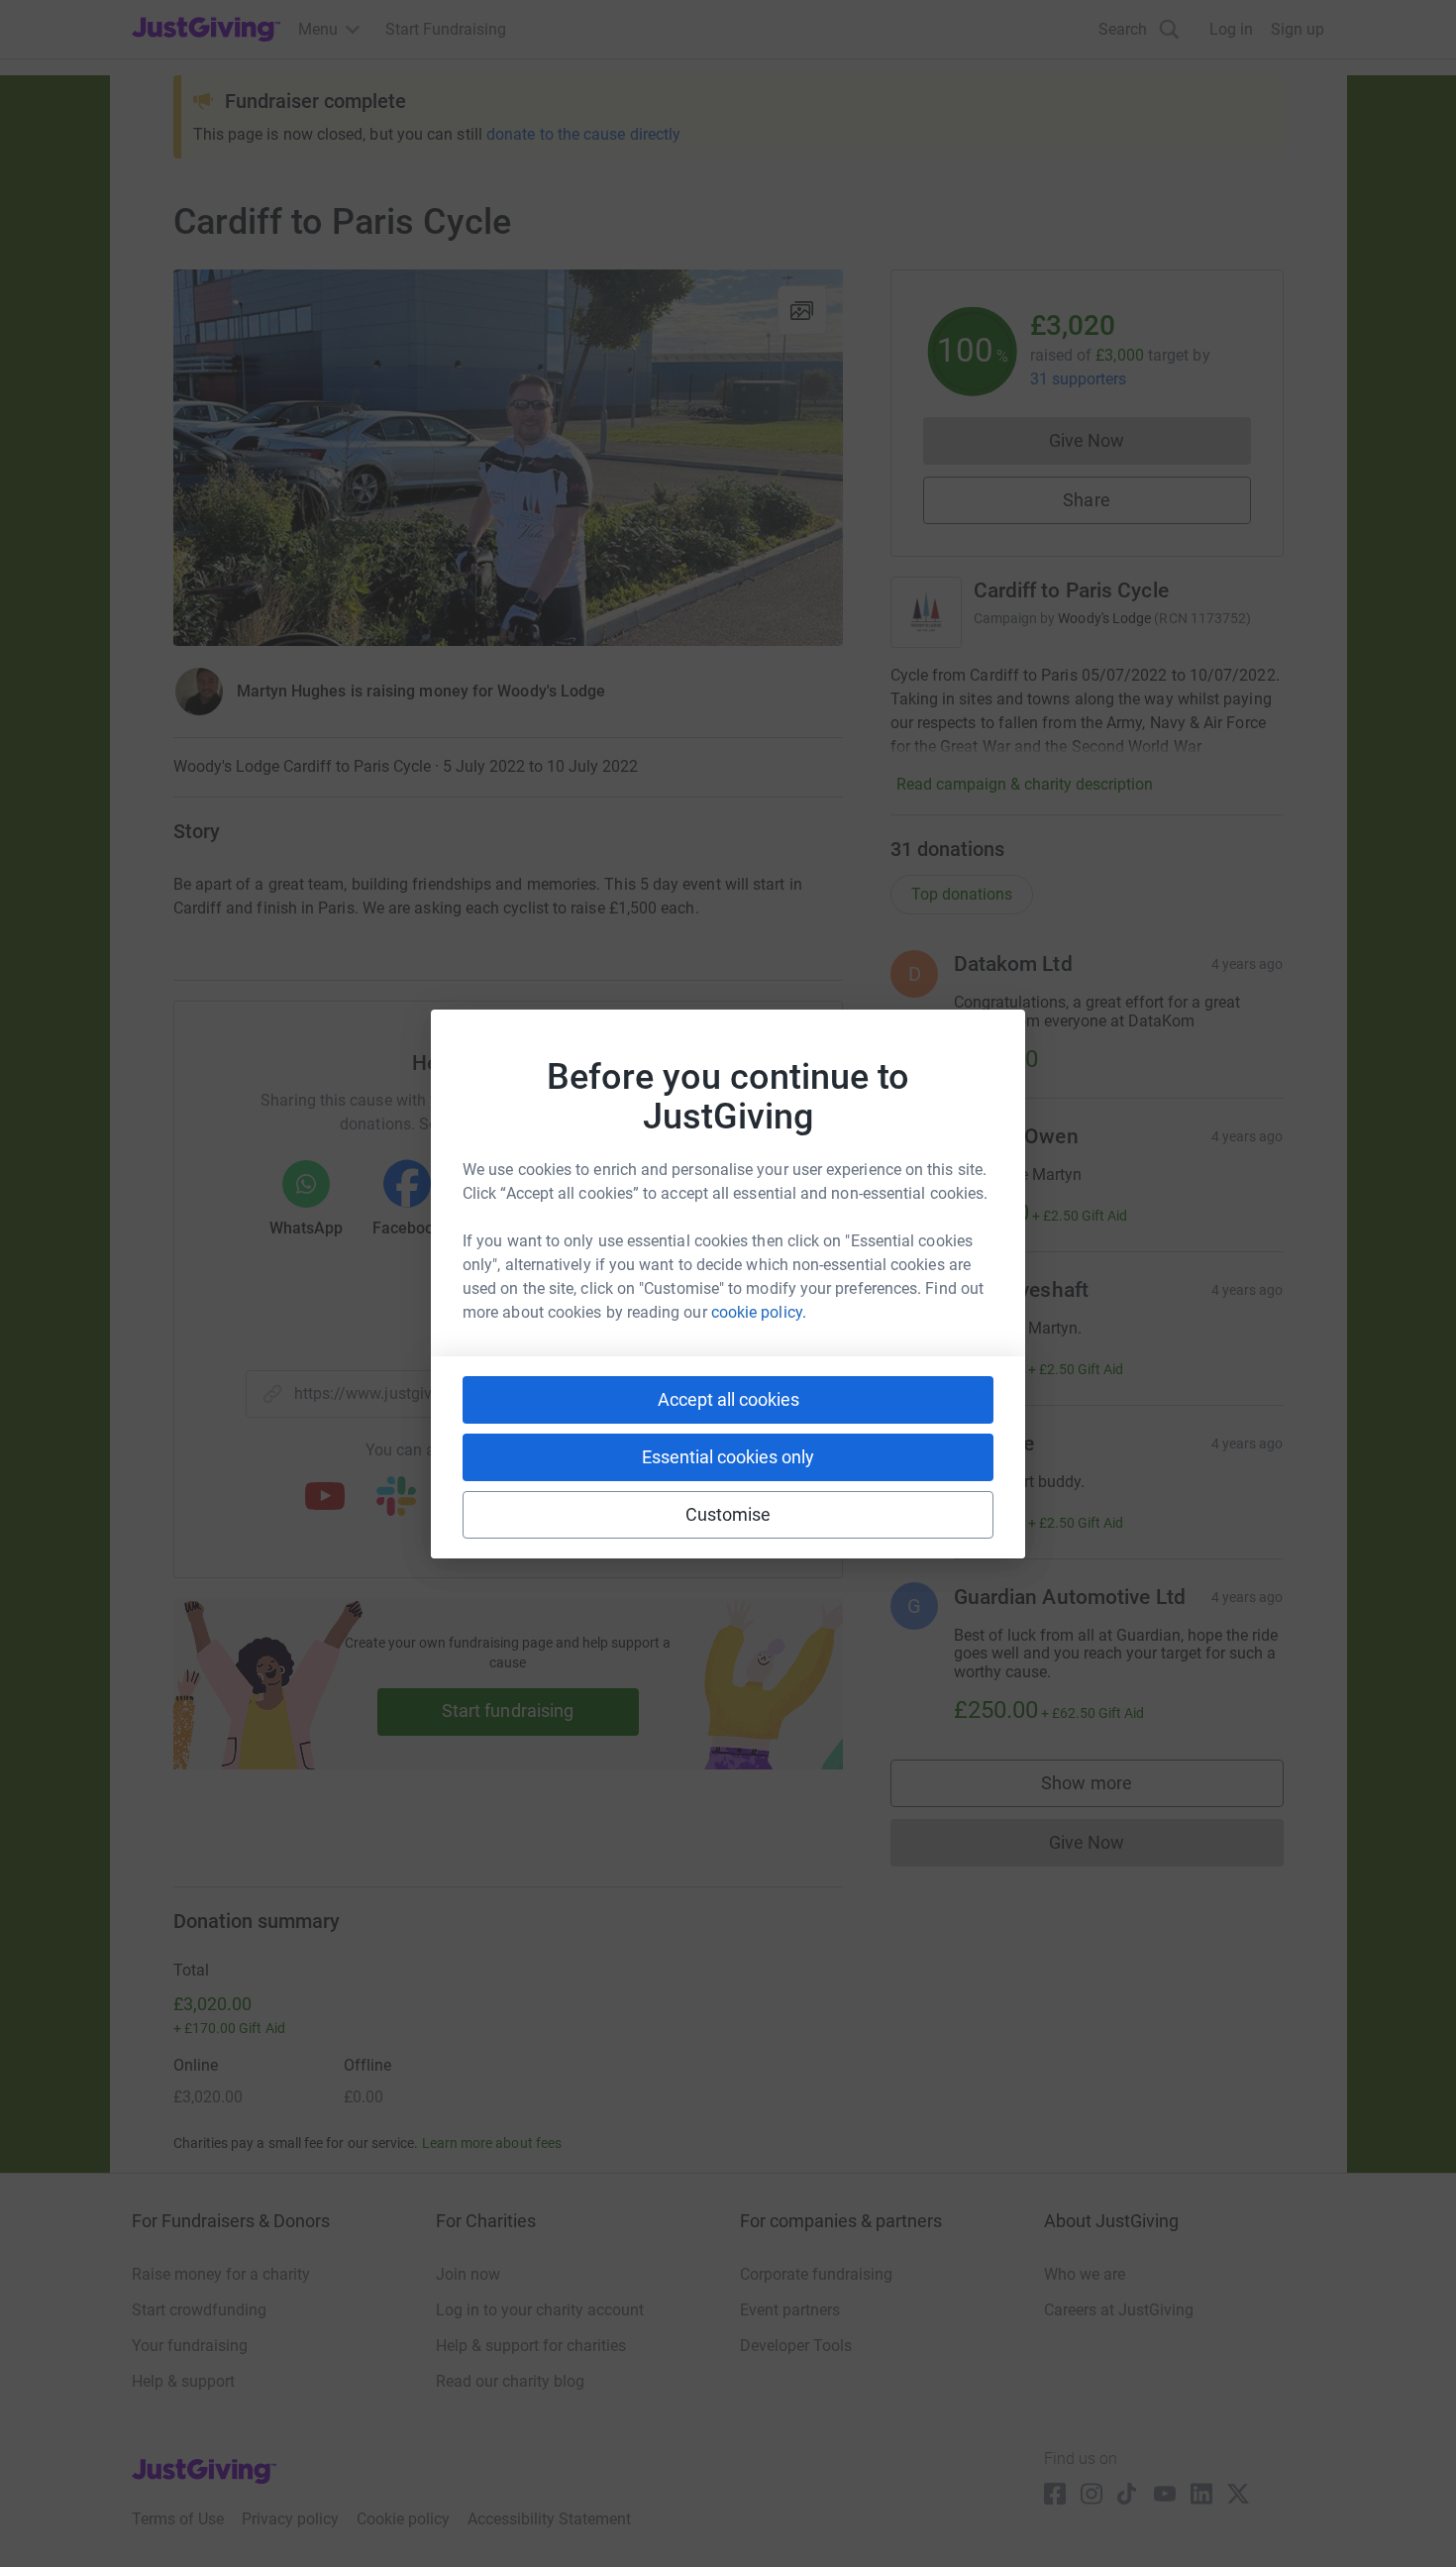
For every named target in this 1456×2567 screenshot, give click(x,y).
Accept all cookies (728, 1399)
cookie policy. (759, 1312)
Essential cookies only (728, 1457)
